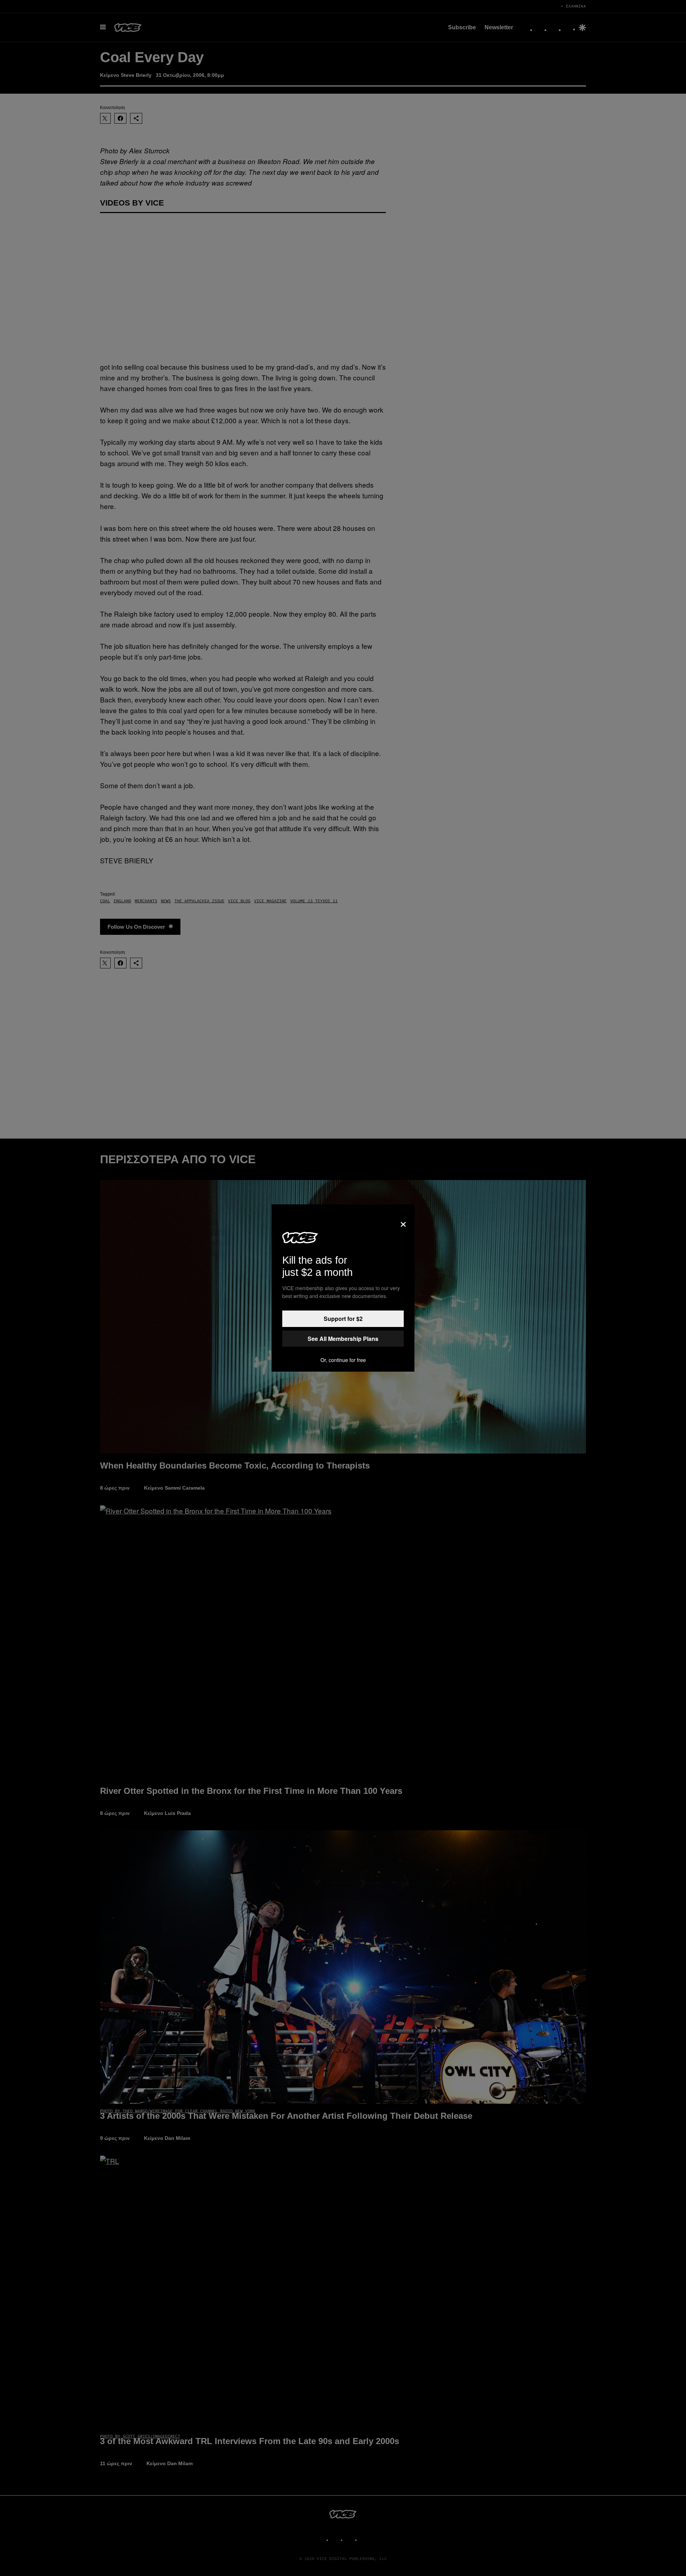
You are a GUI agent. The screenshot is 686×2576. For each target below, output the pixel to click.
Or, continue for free (343, 1360)
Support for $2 (343, 1319)
